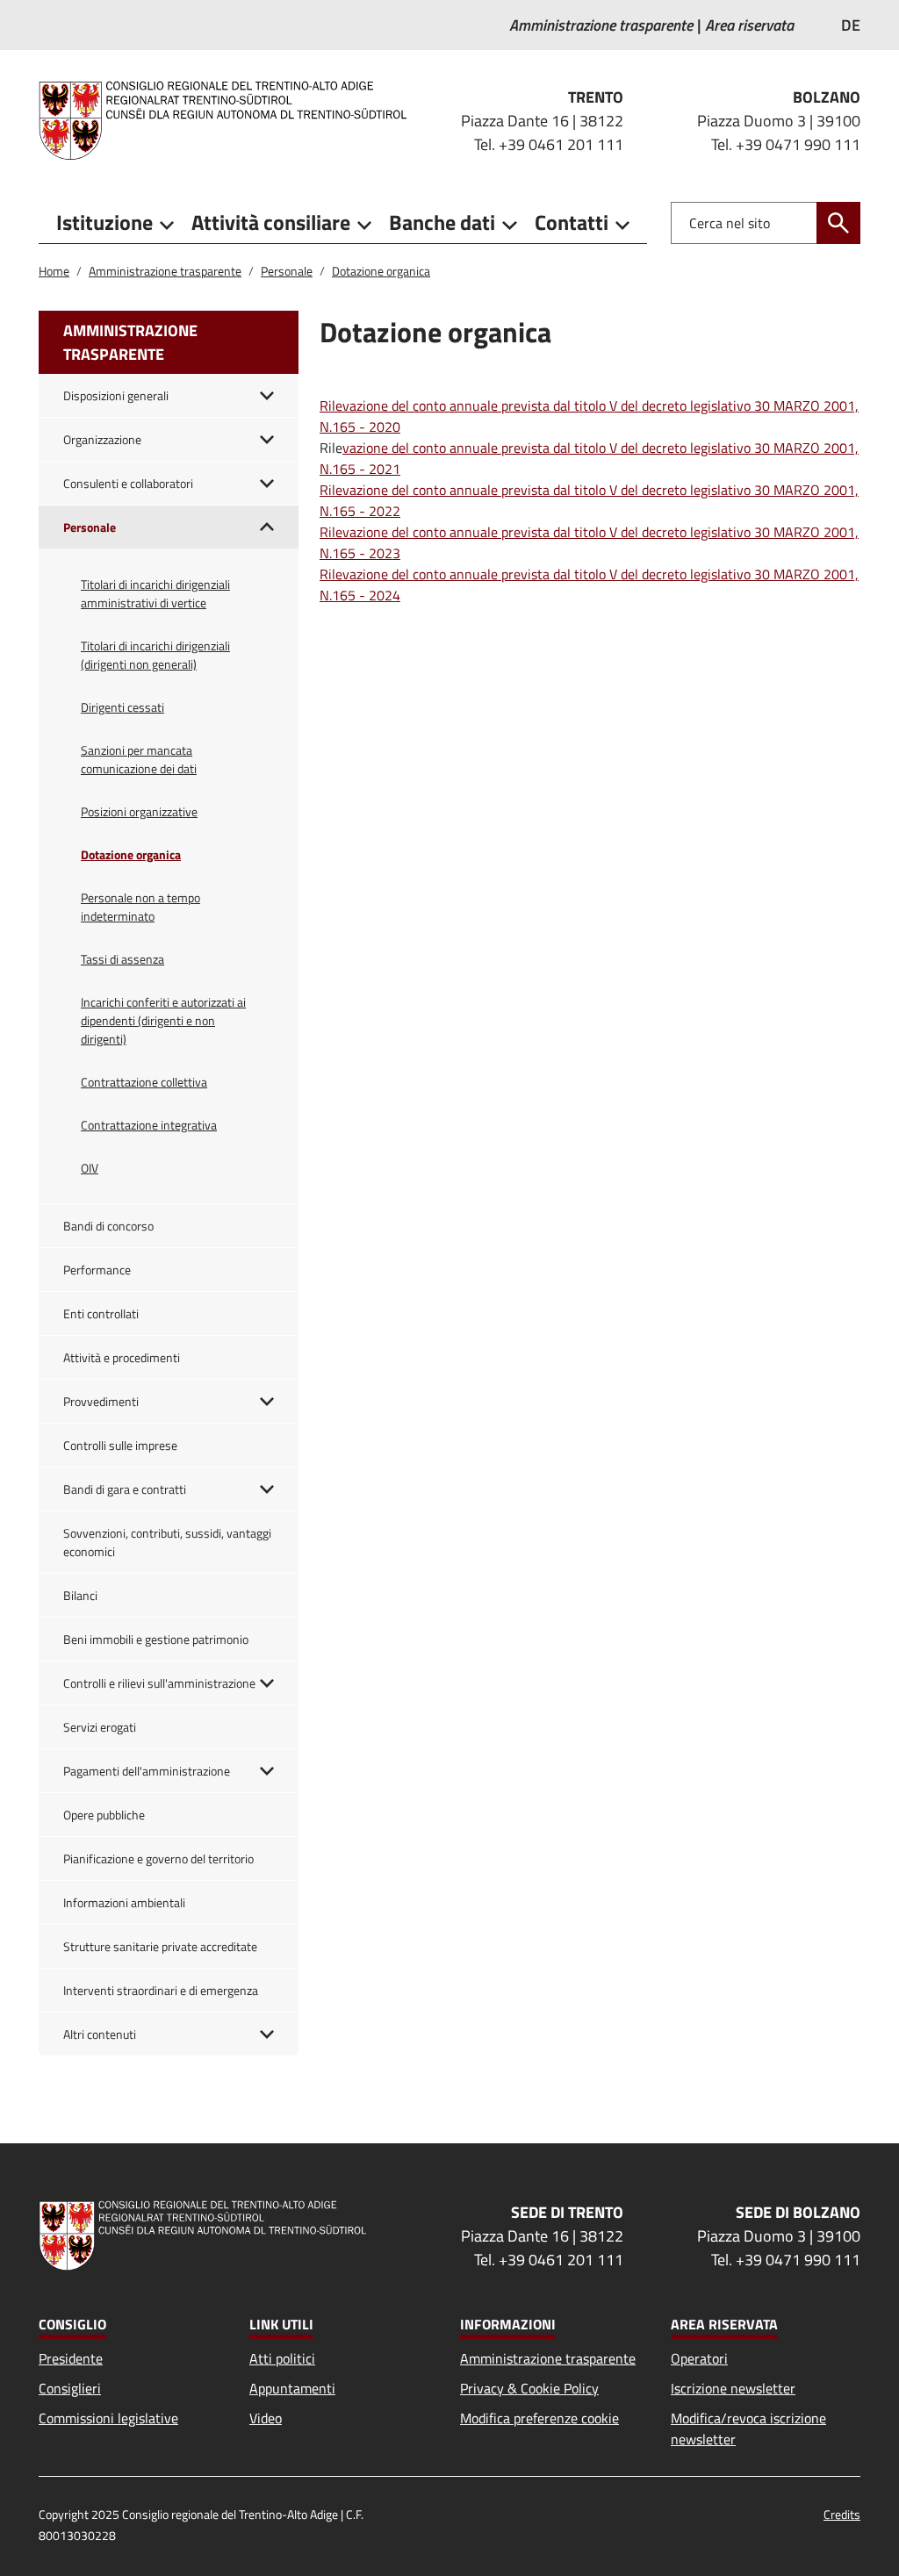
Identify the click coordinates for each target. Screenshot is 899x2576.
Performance (97, 1270)
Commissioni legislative (108, 2418)
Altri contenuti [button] (100, 2034)
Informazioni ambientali (124, 1902)
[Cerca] (838, 223)
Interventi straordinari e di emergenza (161, 1990)
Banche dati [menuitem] (442, 222)
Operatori (699, 2358)
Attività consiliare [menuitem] (271, 222)
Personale (287, 271)
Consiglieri (70, 2388)
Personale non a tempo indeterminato (140, 907)
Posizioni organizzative (139, 811)
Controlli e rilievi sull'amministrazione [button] (159, 1683)
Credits (842, 2514)
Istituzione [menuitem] (104, 222)
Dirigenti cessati (122, 707)
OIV (90, 1168)
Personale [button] (90, 527)
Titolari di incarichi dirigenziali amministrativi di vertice (155, 593)
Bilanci (80, 1595)
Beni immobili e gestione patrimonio (156, 1639)
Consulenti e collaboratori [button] (128, 483)
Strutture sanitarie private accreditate (160, 1946)
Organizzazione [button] (102, 439)
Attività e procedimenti (122, 1357)
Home (54, 271)
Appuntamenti (292, 2388)
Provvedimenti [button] (101, 1401)
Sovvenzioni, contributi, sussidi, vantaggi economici (167, 1542)
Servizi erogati (100, 1727)
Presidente (71, 2358)
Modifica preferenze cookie (539, 2418)
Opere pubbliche (104, 1815)
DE (851, 25)
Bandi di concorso (108, 1226)
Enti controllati (101, 1313)
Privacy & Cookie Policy (529, 2388)
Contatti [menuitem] (572, 222)
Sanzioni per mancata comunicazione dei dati (139, 759)
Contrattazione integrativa (149, 1125)
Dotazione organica (381, 271)
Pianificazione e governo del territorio (158, 1858)
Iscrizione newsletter (733, 2388)
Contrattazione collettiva (144, 1082)
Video (266, 2418)
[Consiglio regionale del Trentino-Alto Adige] (230, 120)
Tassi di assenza (122, 959)
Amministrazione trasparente (165, 271)
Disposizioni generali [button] (116, 395)
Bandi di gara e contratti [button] (125, 1489)
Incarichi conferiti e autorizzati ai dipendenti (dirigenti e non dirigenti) (163, 1020)
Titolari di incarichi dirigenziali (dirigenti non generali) (155, 655)
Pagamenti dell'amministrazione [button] (147, 1771)
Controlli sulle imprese (120, 1445)
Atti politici (282, 2358)
